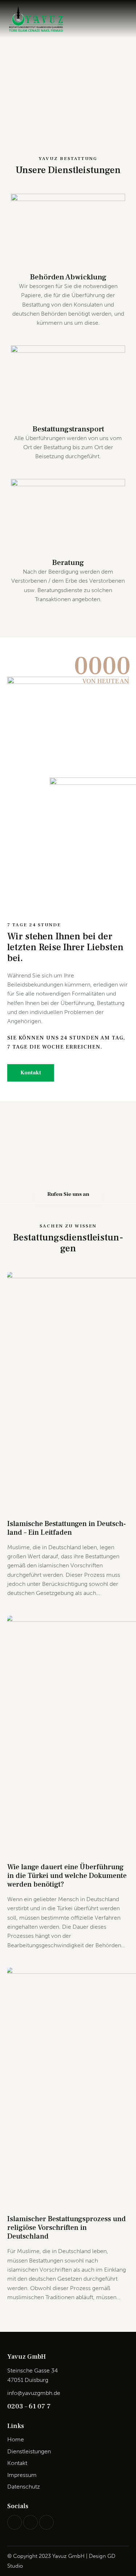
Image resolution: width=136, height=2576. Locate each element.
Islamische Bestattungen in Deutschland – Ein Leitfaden (67, 1528)
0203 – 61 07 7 (29, 2406)
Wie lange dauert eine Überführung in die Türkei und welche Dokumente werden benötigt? (67, 1876)
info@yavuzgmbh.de (34, 2393)
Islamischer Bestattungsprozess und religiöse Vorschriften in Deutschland (67, 2228)
